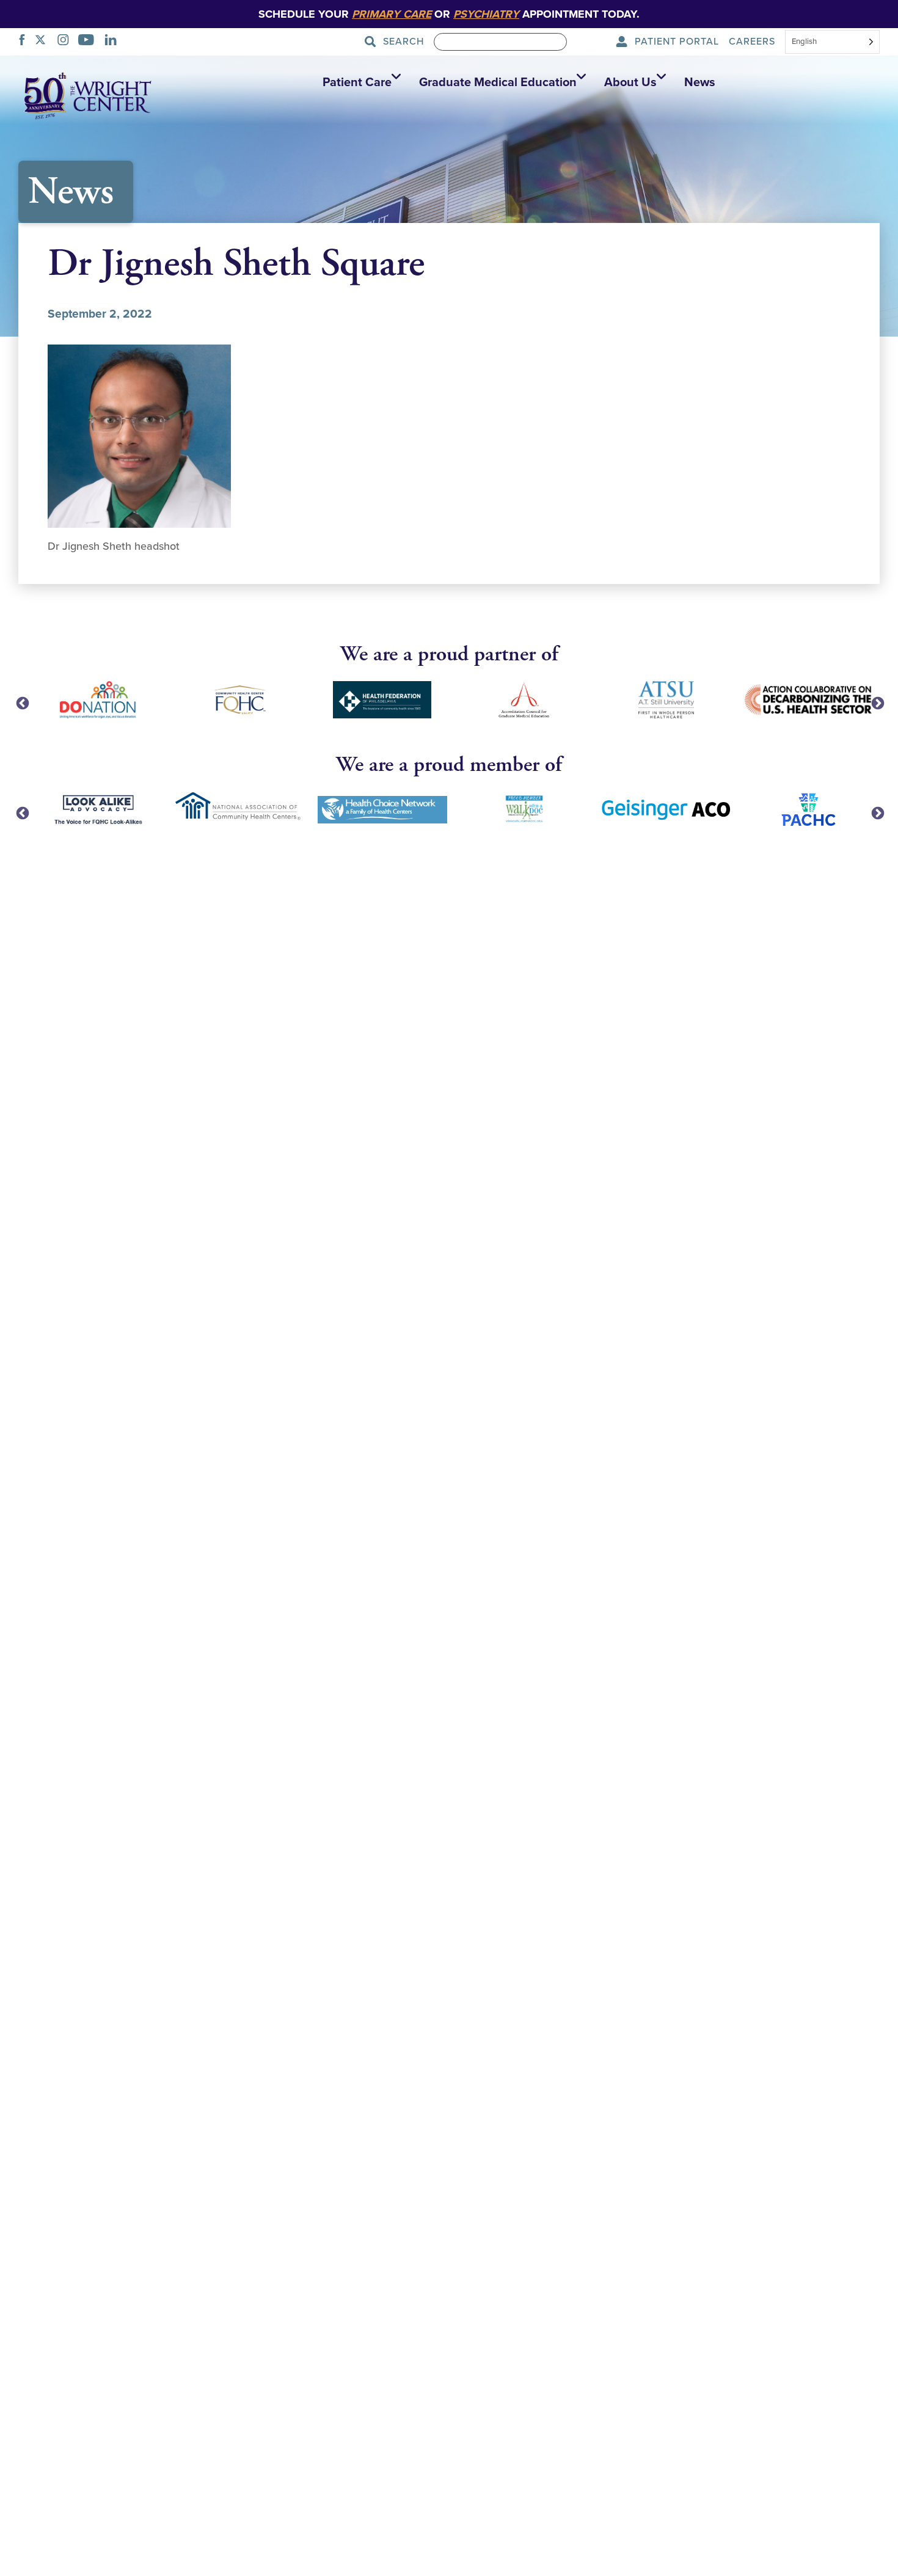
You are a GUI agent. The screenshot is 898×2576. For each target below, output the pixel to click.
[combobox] (832, 43)
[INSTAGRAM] (67, 42)
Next (877, 702)
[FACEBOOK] (25, 42)
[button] (359, 82)
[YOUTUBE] (89, 42)
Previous (21, 702)
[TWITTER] (44, 42)
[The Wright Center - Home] (88, 95)
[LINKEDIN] (114, 42)
